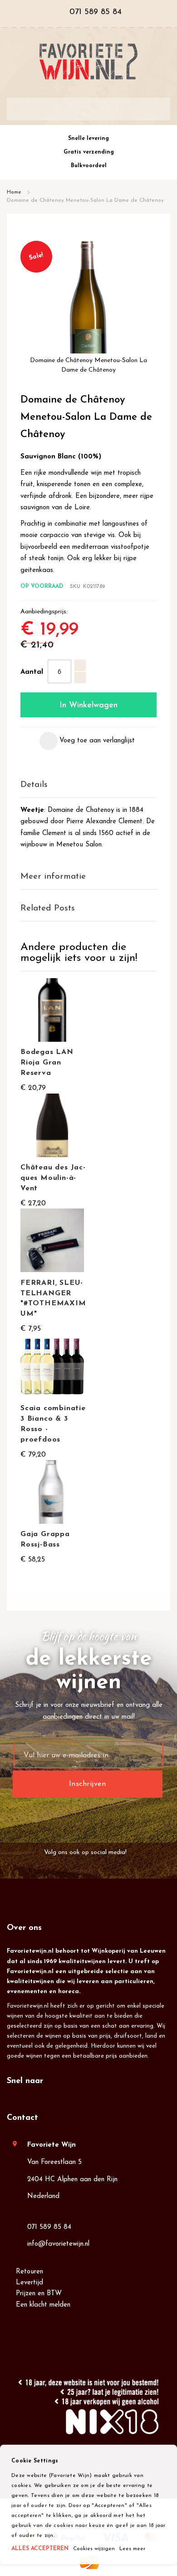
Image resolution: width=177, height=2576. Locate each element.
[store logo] (88, 62)
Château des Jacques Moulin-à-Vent (53, 1178)
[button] (87, 741)
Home (14, 192)
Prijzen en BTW (39, 2294)
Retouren (29, 2272)
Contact (22, 2118)
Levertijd (29, 2283)
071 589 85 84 (49, 2227)
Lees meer (132, 2549)
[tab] (88, 785)
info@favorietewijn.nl (58, 2244)
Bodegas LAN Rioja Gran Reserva (47, 1063)
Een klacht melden (43, 2305)
